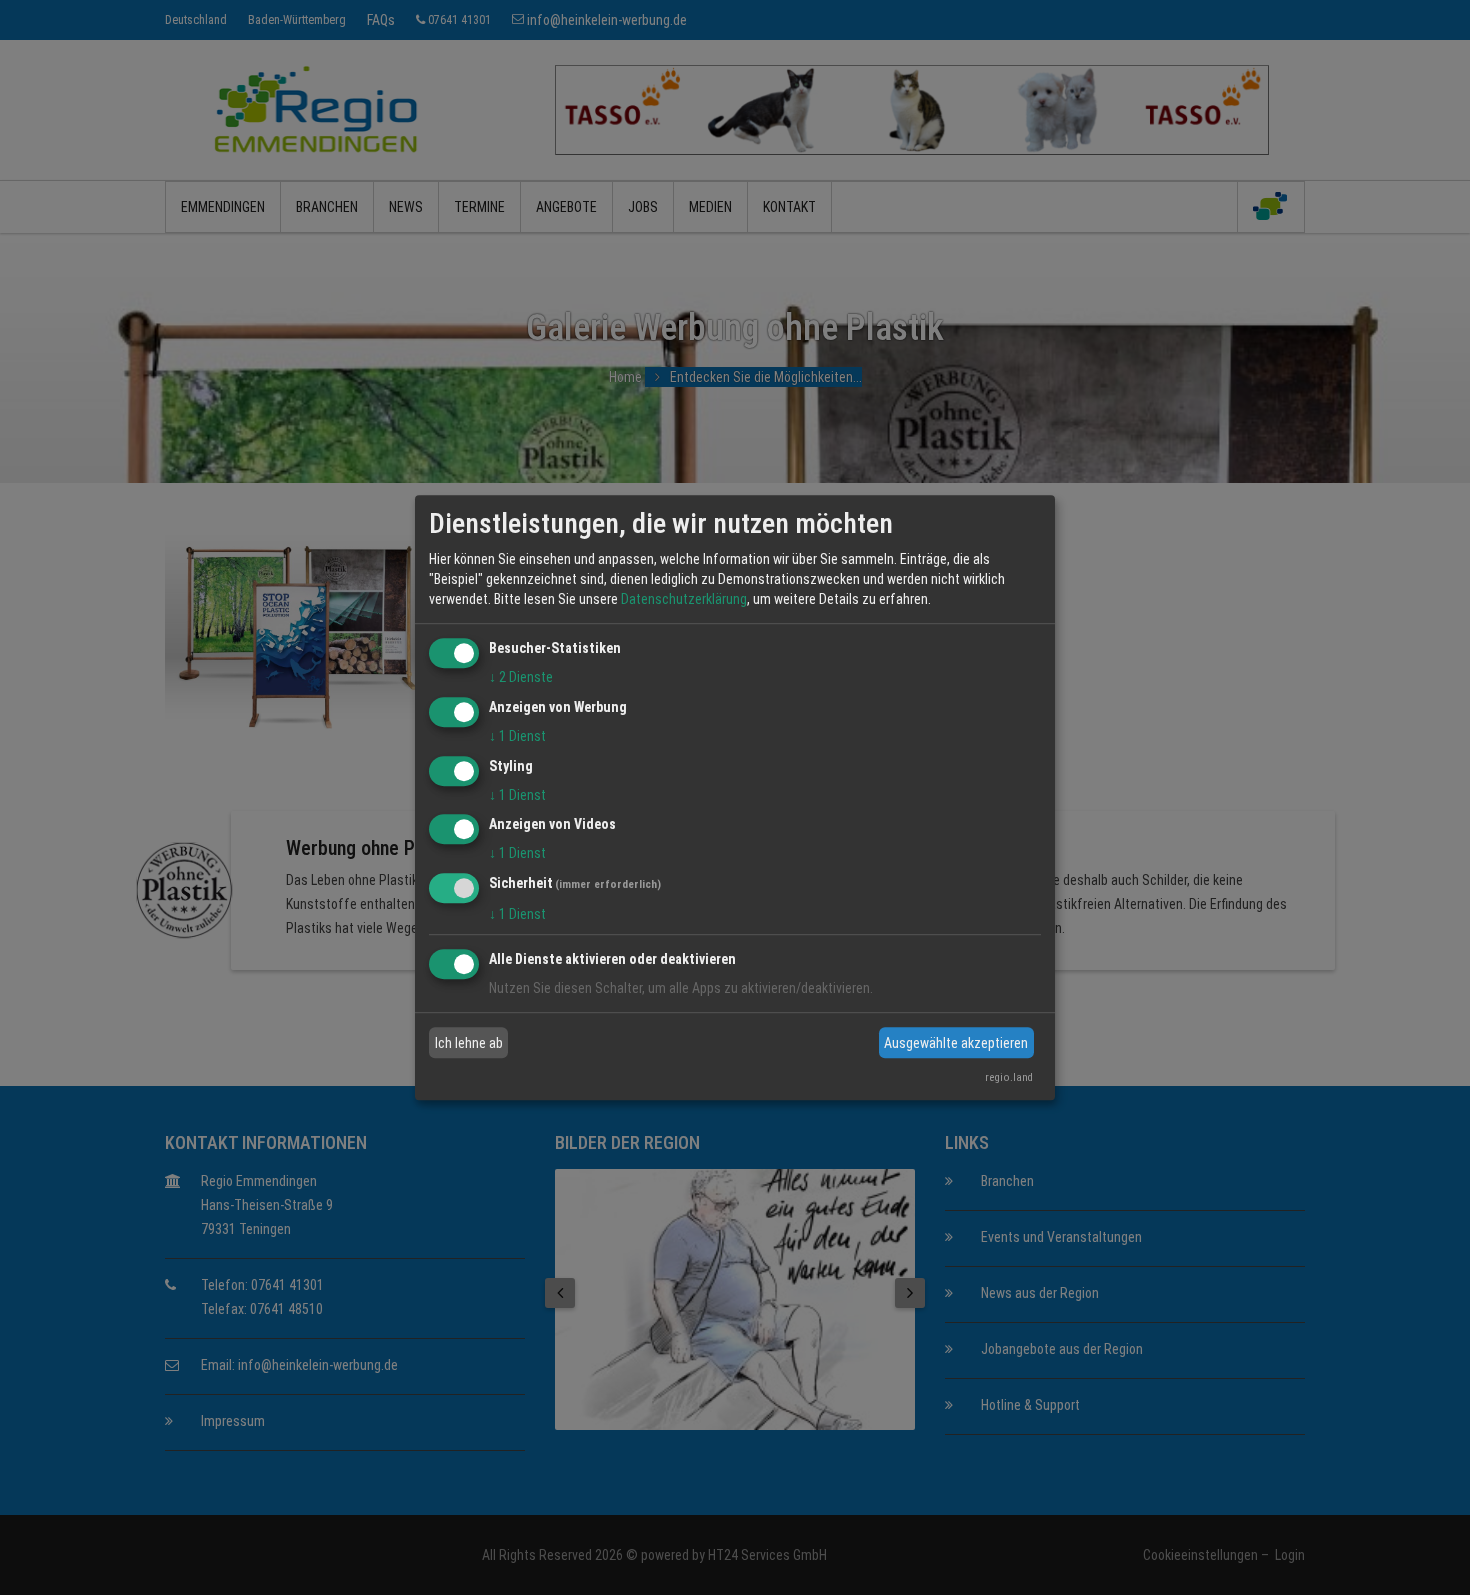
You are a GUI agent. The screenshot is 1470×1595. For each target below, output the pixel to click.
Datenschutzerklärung (684, 599)
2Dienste (521, 677)
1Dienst (517, 736)
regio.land (1009, 1077)
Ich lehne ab (469, 1043)
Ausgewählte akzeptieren (956, 1043)
